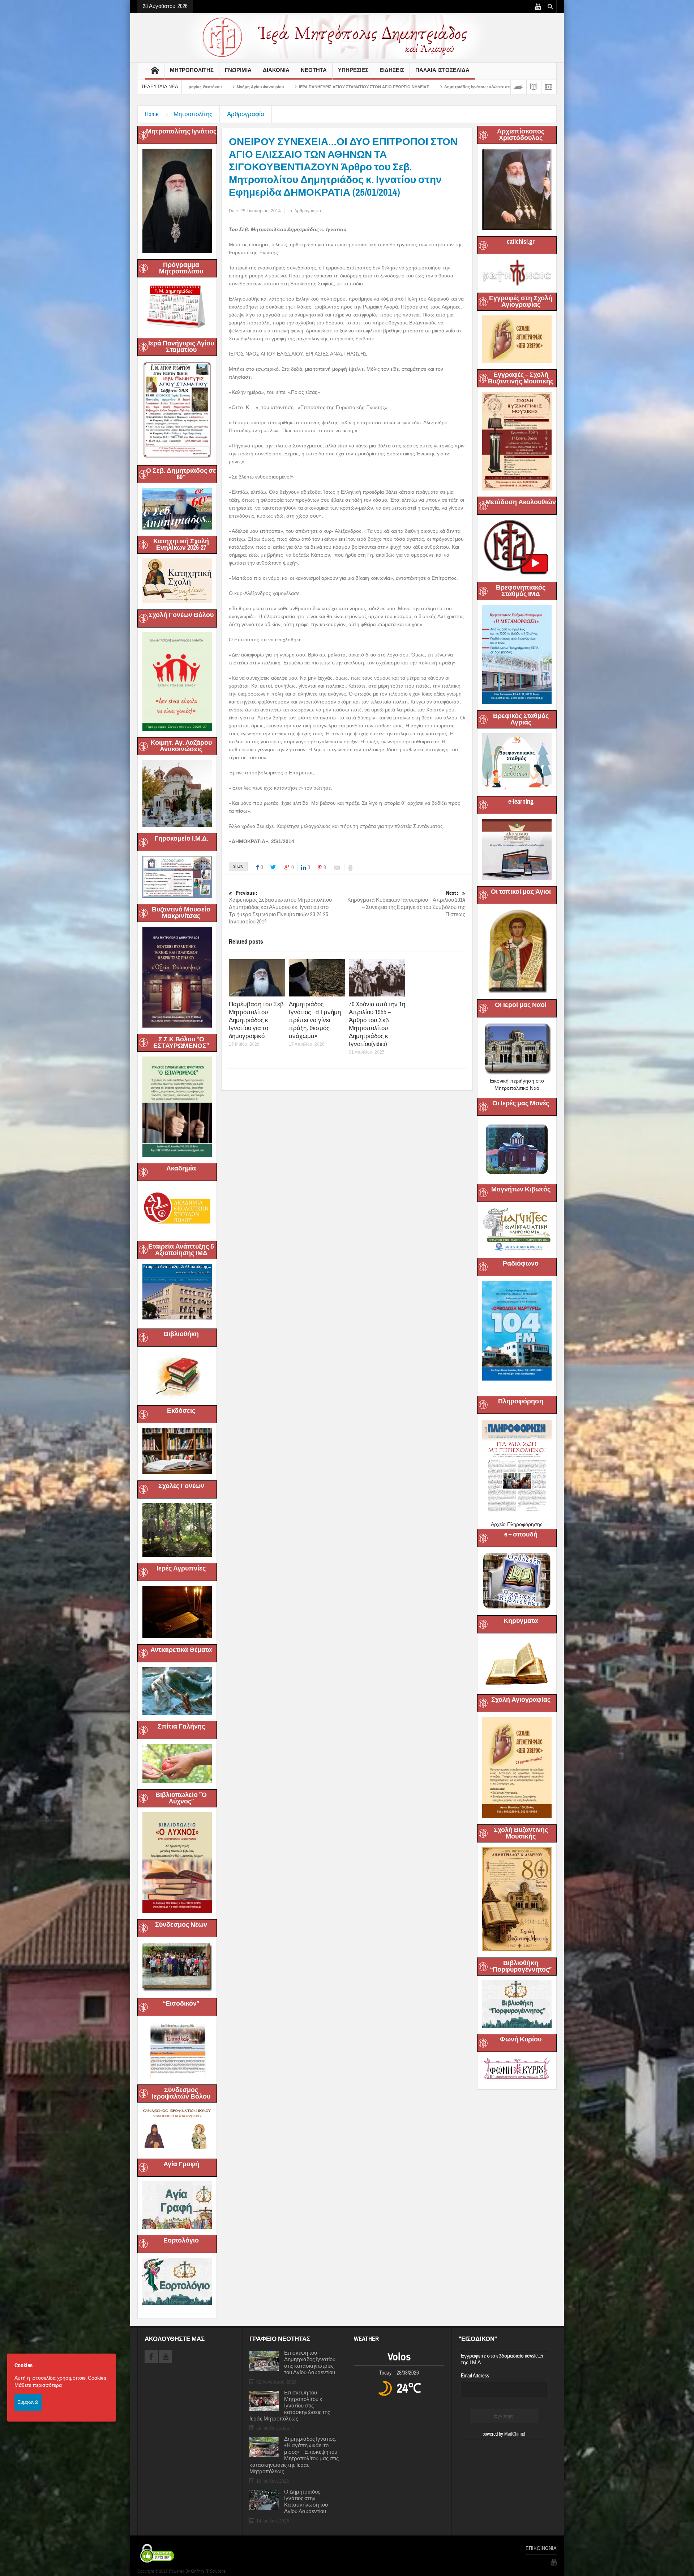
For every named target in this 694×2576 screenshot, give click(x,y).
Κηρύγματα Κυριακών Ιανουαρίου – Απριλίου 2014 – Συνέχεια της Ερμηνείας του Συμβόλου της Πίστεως (406, 904)
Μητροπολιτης (192, 70)
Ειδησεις (392, 70)
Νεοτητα (314, 70)
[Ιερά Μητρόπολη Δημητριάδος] (347, 37)
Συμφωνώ (28, 2402)
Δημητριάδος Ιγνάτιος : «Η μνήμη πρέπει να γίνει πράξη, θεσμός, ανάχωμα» (315, 1020)
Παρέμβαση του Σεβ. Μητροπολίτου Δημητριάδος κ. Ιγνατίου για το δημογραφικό (257, 1020)
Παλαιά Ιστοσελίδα (442, 70)
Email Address (475, 2376)
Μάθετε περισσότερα (38, 2385)
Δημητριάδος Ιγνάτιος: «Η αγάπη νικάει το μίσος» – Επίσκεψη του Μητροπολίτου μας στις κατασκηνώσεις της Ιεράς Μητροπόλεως (294, 2456)
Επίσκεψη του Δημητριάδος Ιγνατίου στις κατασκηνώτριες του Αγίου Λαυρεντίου (310, 2363)
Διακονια (276, 70)
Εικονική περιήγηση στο (517, 1081)
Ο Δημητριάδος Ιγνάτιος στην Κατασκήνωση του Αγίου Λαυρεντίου (306, 2502)
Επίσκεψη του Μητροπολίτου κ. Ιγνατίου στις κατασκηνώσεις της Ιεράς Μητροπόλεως (290, 2406)
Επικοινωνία (541, 2549)
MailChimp (514, 2434)
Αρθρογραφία (246, 114)
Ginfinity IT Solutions (208, 2571)
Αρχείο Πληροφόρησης (517, 1524)
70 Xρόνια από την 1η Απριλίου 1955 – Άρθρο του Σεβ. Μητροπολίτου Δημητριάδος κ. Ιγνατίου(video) (377, 1024)
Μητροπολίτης (193, 114)
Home (152, 114)
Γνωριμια (238, 70)
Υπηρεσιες (353, 70)
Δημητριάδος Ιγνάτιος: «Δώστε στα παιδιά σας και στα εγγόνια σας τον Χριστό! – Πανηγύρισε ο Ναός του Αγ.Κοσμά (338, 87)
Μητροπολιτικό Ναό (517, 1088)
